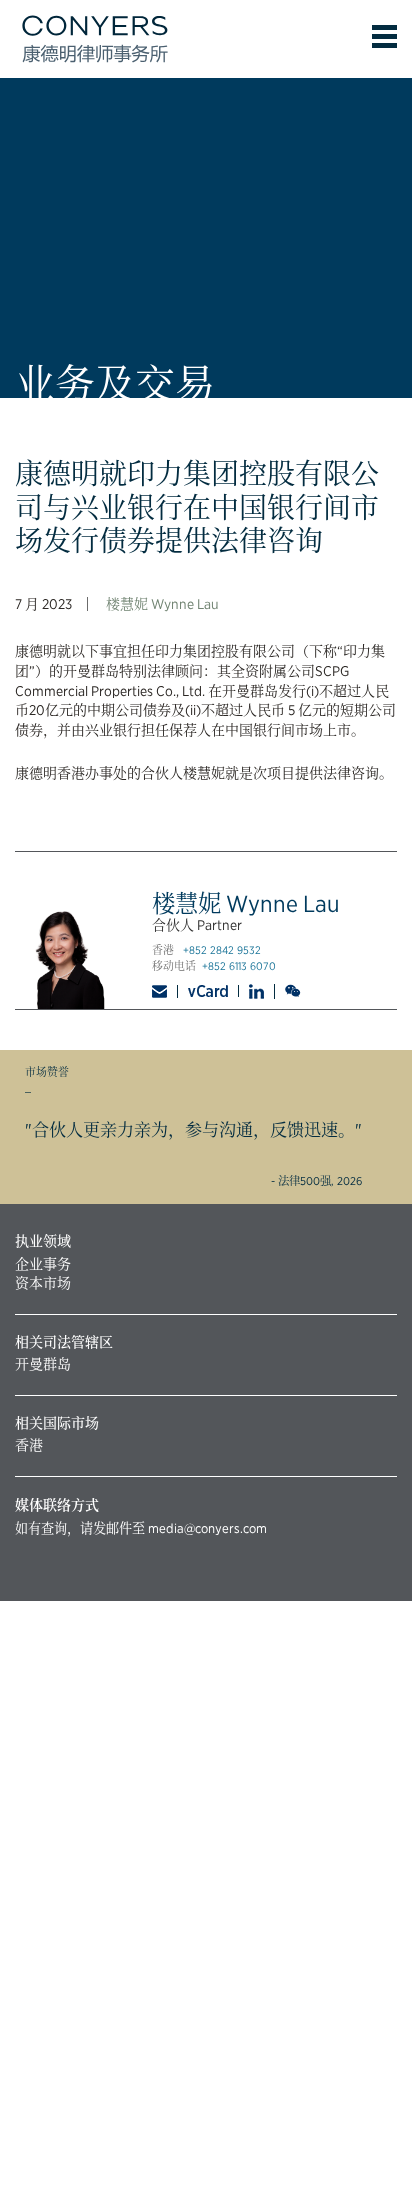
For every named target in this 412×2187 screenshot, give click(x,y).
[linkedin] (257, 991)
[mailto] (165, 991)
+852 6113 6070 (239, 966)
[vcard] (208, 991)
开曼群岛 (43, 1364)
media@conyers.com (207, 1528)
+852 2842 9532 (222, 950)
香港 (29, 1445)
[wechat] (295, 991)
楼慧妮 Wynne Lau (162, 604)
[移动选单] (384, 36)
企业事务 (43, 1264)
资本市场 (43, 1283)
